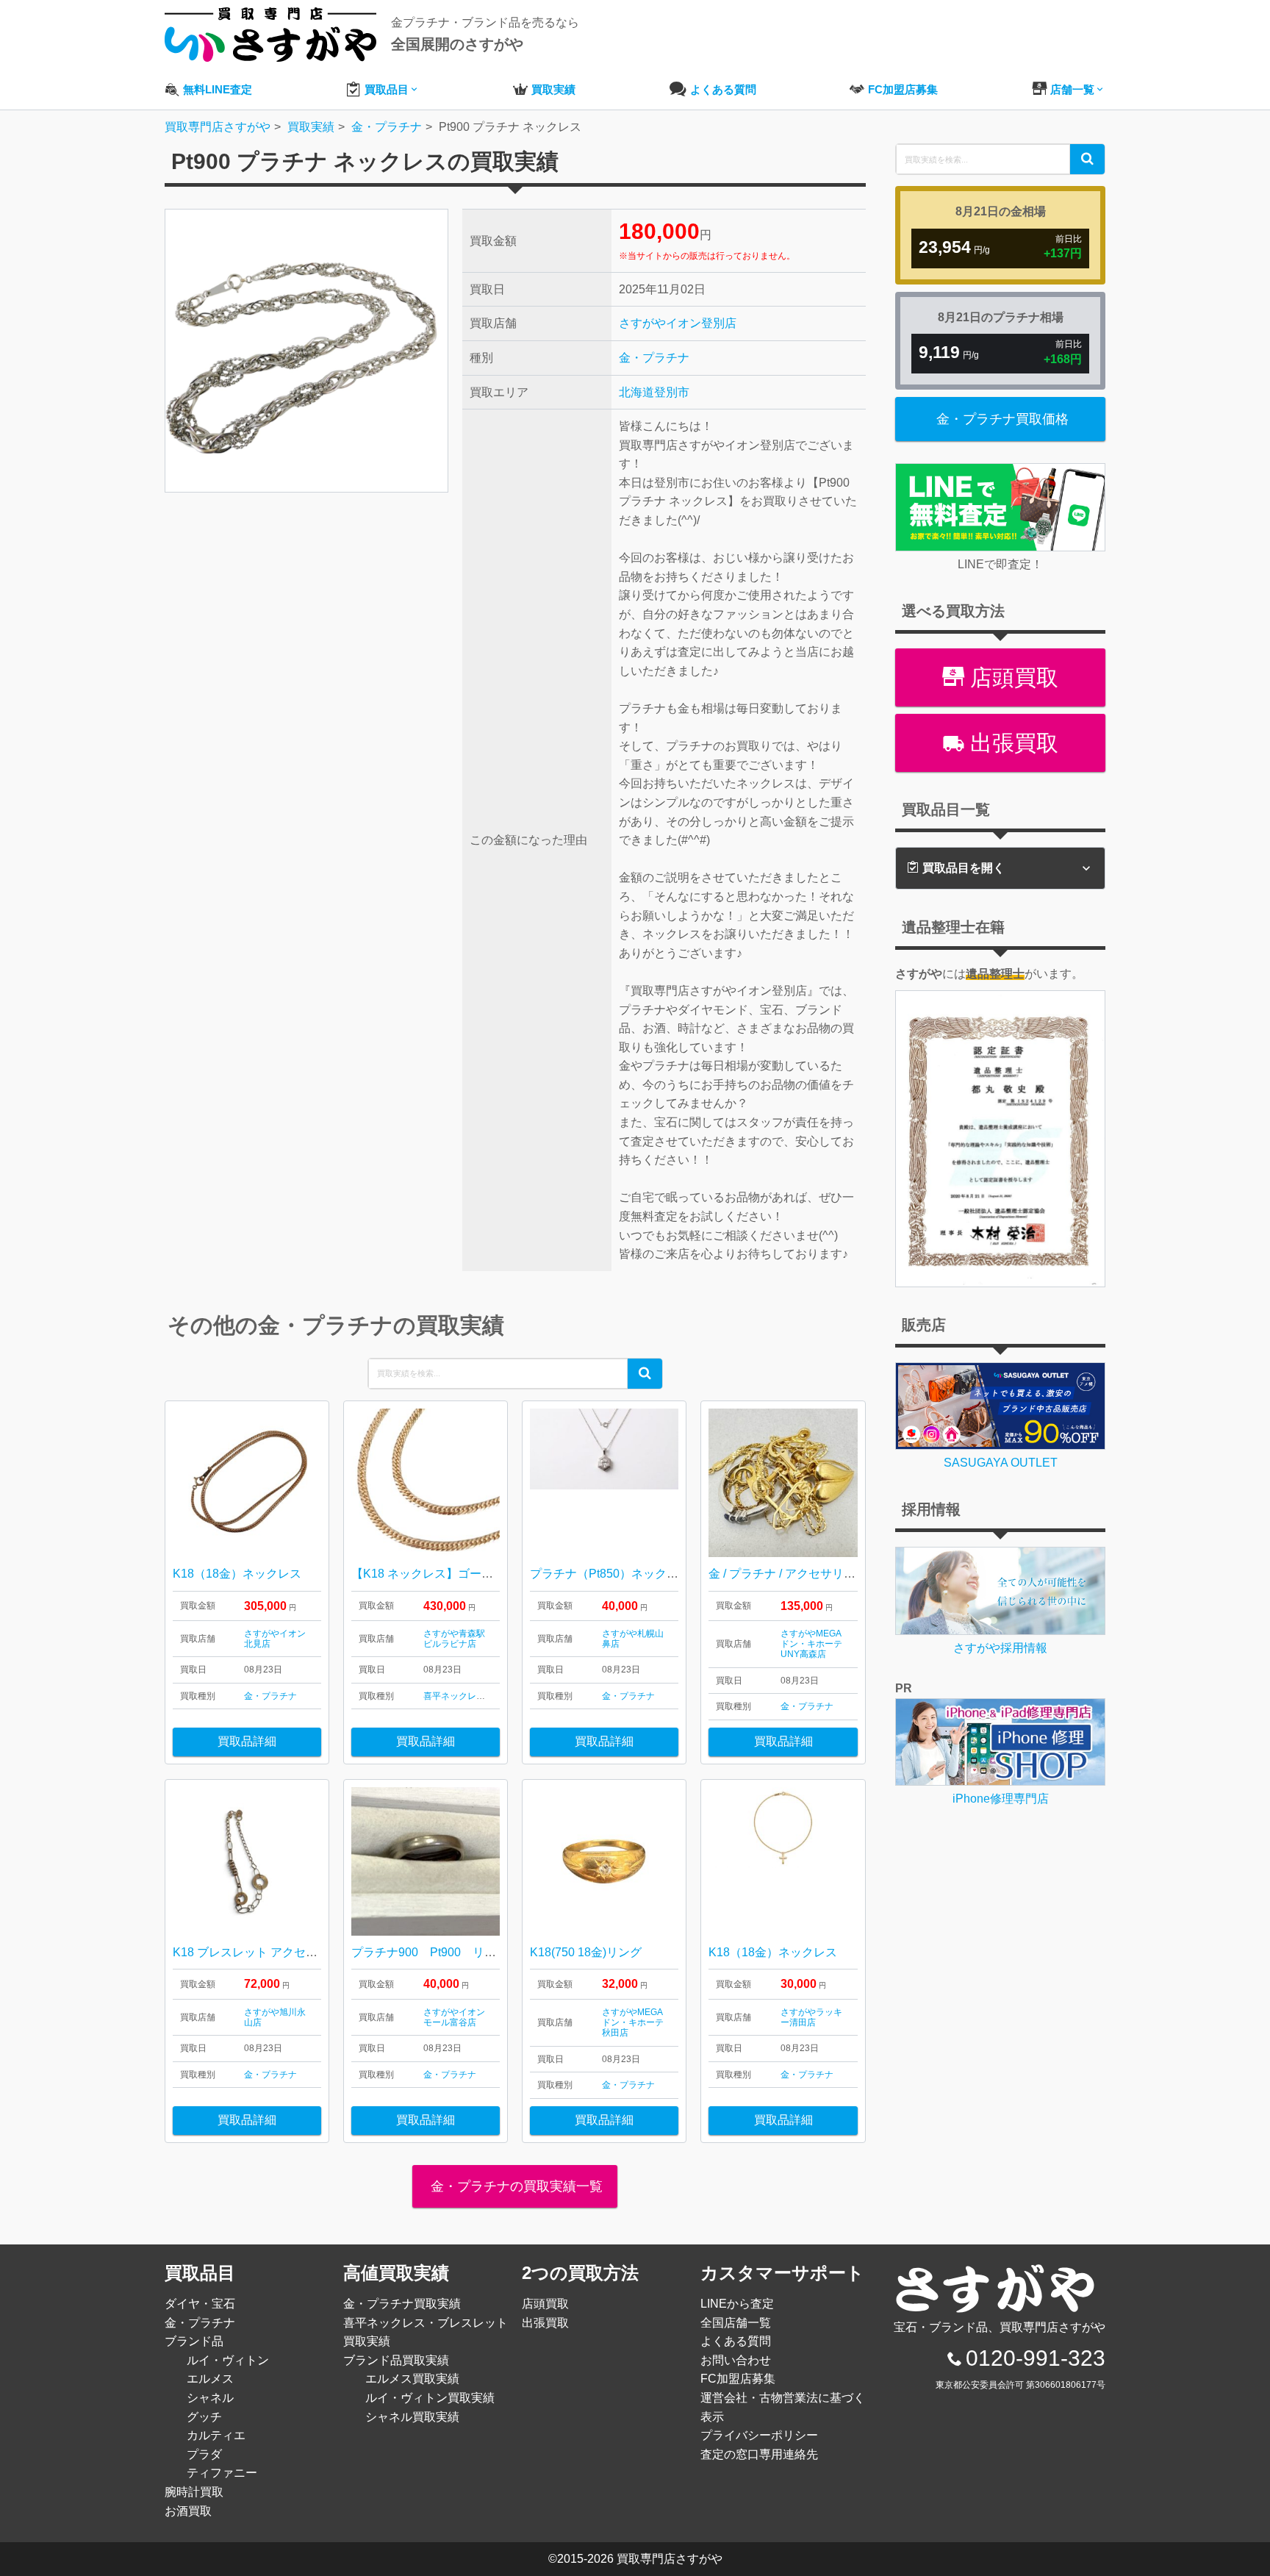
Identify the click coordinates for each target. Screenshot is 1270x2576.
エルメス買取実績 (412, 2379)
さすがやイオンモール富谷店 (454, 2017)
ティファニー (222, 2473)
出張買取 (1011, 743)
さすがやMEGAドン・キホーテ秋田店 (633, 2023)
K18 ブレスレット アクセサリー (257, 1952)
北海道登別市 (654, 392)
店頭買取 (1011, 677)
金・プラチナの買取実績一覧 (515, 2186)
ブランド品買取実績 (396, 2360)
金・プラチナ (654, 358)
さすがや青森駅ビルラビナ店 (454, 1639)
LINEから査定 (737, 2304)
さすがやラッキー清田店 (811, 2017)
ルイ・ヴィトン (228, 2360)
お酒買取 (188, 2511)
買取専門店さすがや (670, 2559)
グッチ (204, 2417)
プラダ (204, 2454)
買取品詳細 (247, 1741)
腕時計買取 (194, 2492)
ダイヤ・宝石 (200, 2304)
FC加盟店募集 (738, 2379)
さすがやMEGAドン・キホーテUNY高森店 (811, 1644)
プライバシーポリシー (759, 2435)
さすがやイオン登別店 (678, 323)
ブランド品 (194, 2341)
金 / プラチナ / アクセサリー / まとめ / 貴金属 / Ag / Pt (848, 1574)
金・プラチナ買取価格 (1002, 419)
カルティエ (216, 2435)
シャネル (210, 2398)
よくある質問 (736, 2341)
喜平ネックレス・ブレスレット (485, 1696)
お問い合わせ (736, 2360)
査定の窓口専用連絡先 (759, 2454)
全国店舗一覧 (736, 2323)
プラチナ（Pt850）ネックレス (610, 1574)
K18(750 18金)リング (586, 1952)
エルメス (210, 2379)
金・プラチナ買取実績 (402, 2304)
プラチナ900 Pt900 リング (430, 1952)
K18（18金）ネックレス (237, 1574)
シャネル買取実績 (412, 2417)
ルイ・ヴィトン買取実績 (430, 2398)
